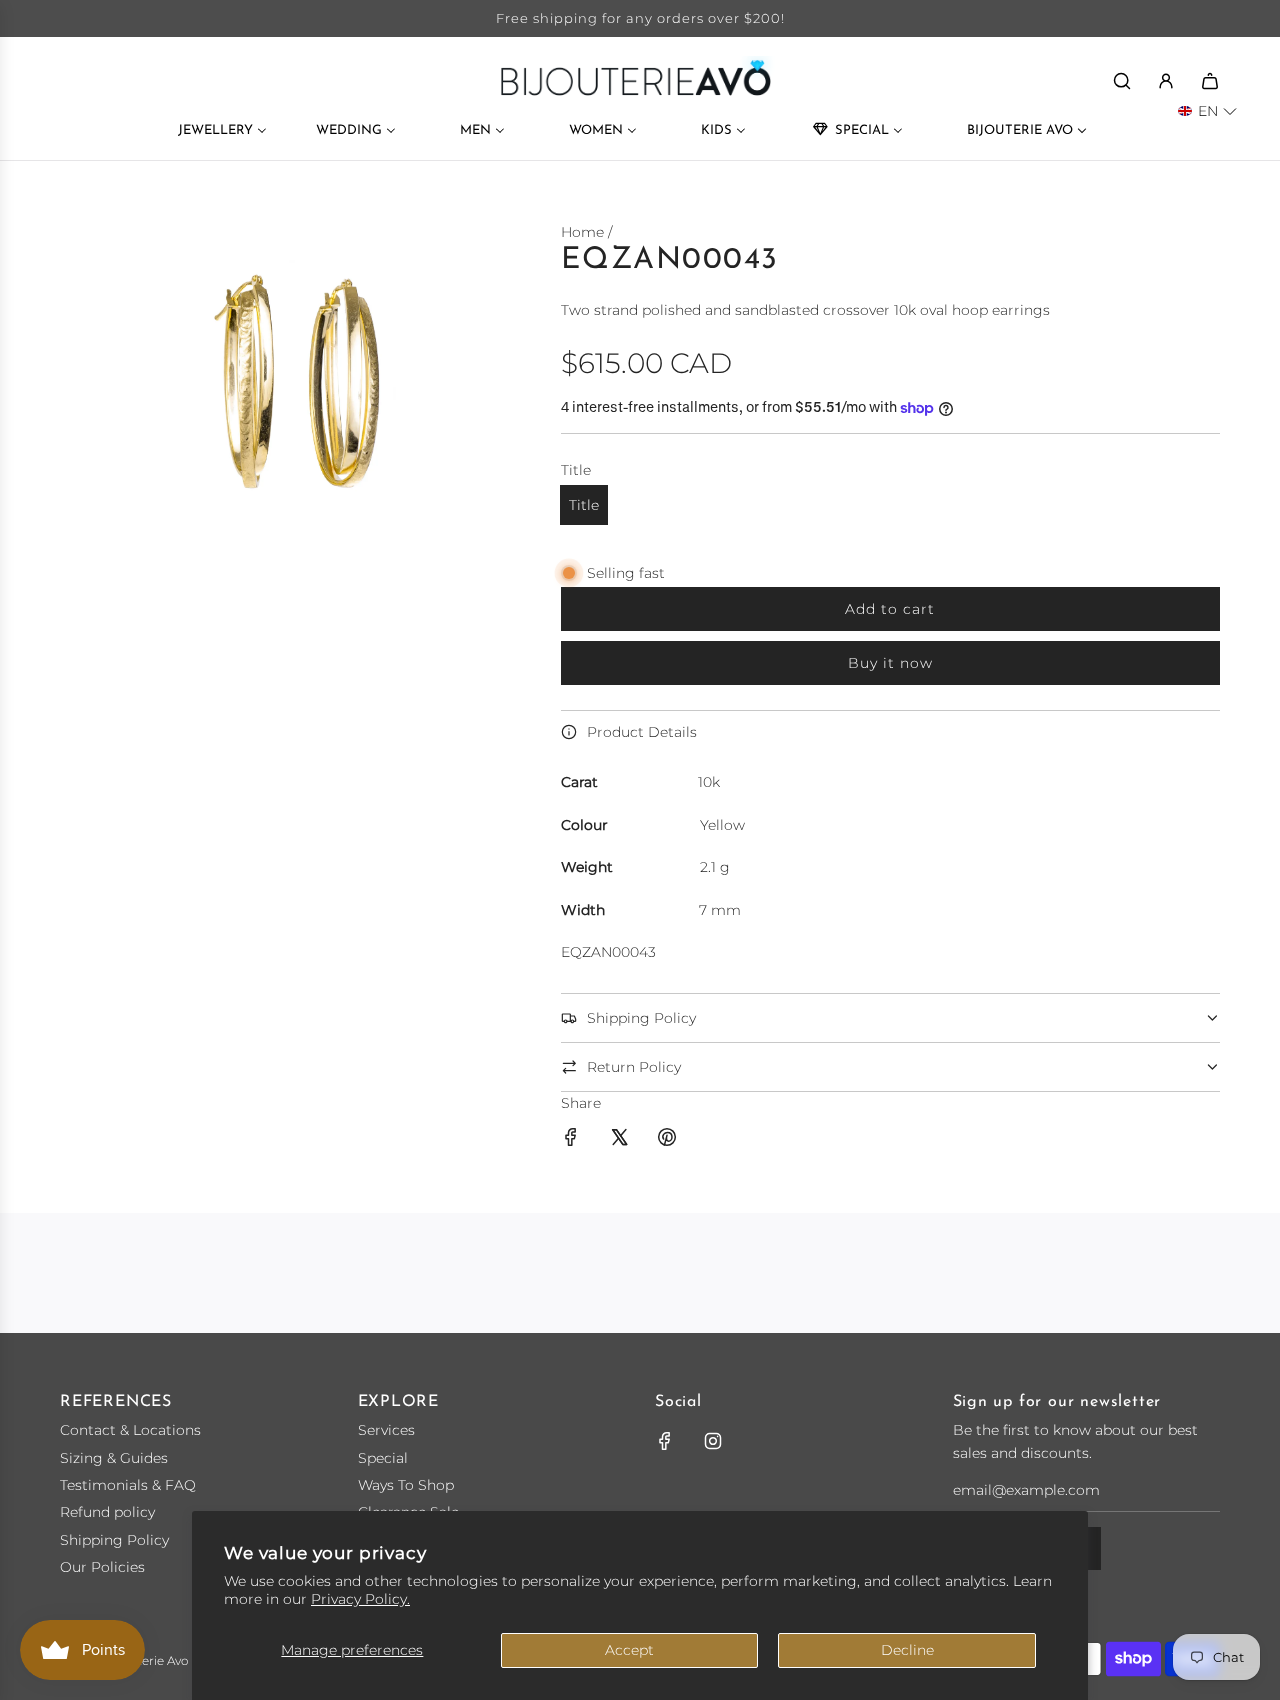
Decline (907, 1650)
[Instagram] (713, 1441)
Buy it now (890, 663)
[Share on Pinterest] (667, 1140)
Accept (629, 1650)
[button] (1207, 111)
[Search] (1122, 81)
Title (584, 505)
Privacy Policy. (360, 1599)
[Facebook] (665, 1441)
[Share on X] (619, 1140)
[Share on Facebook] (571, 1140)
